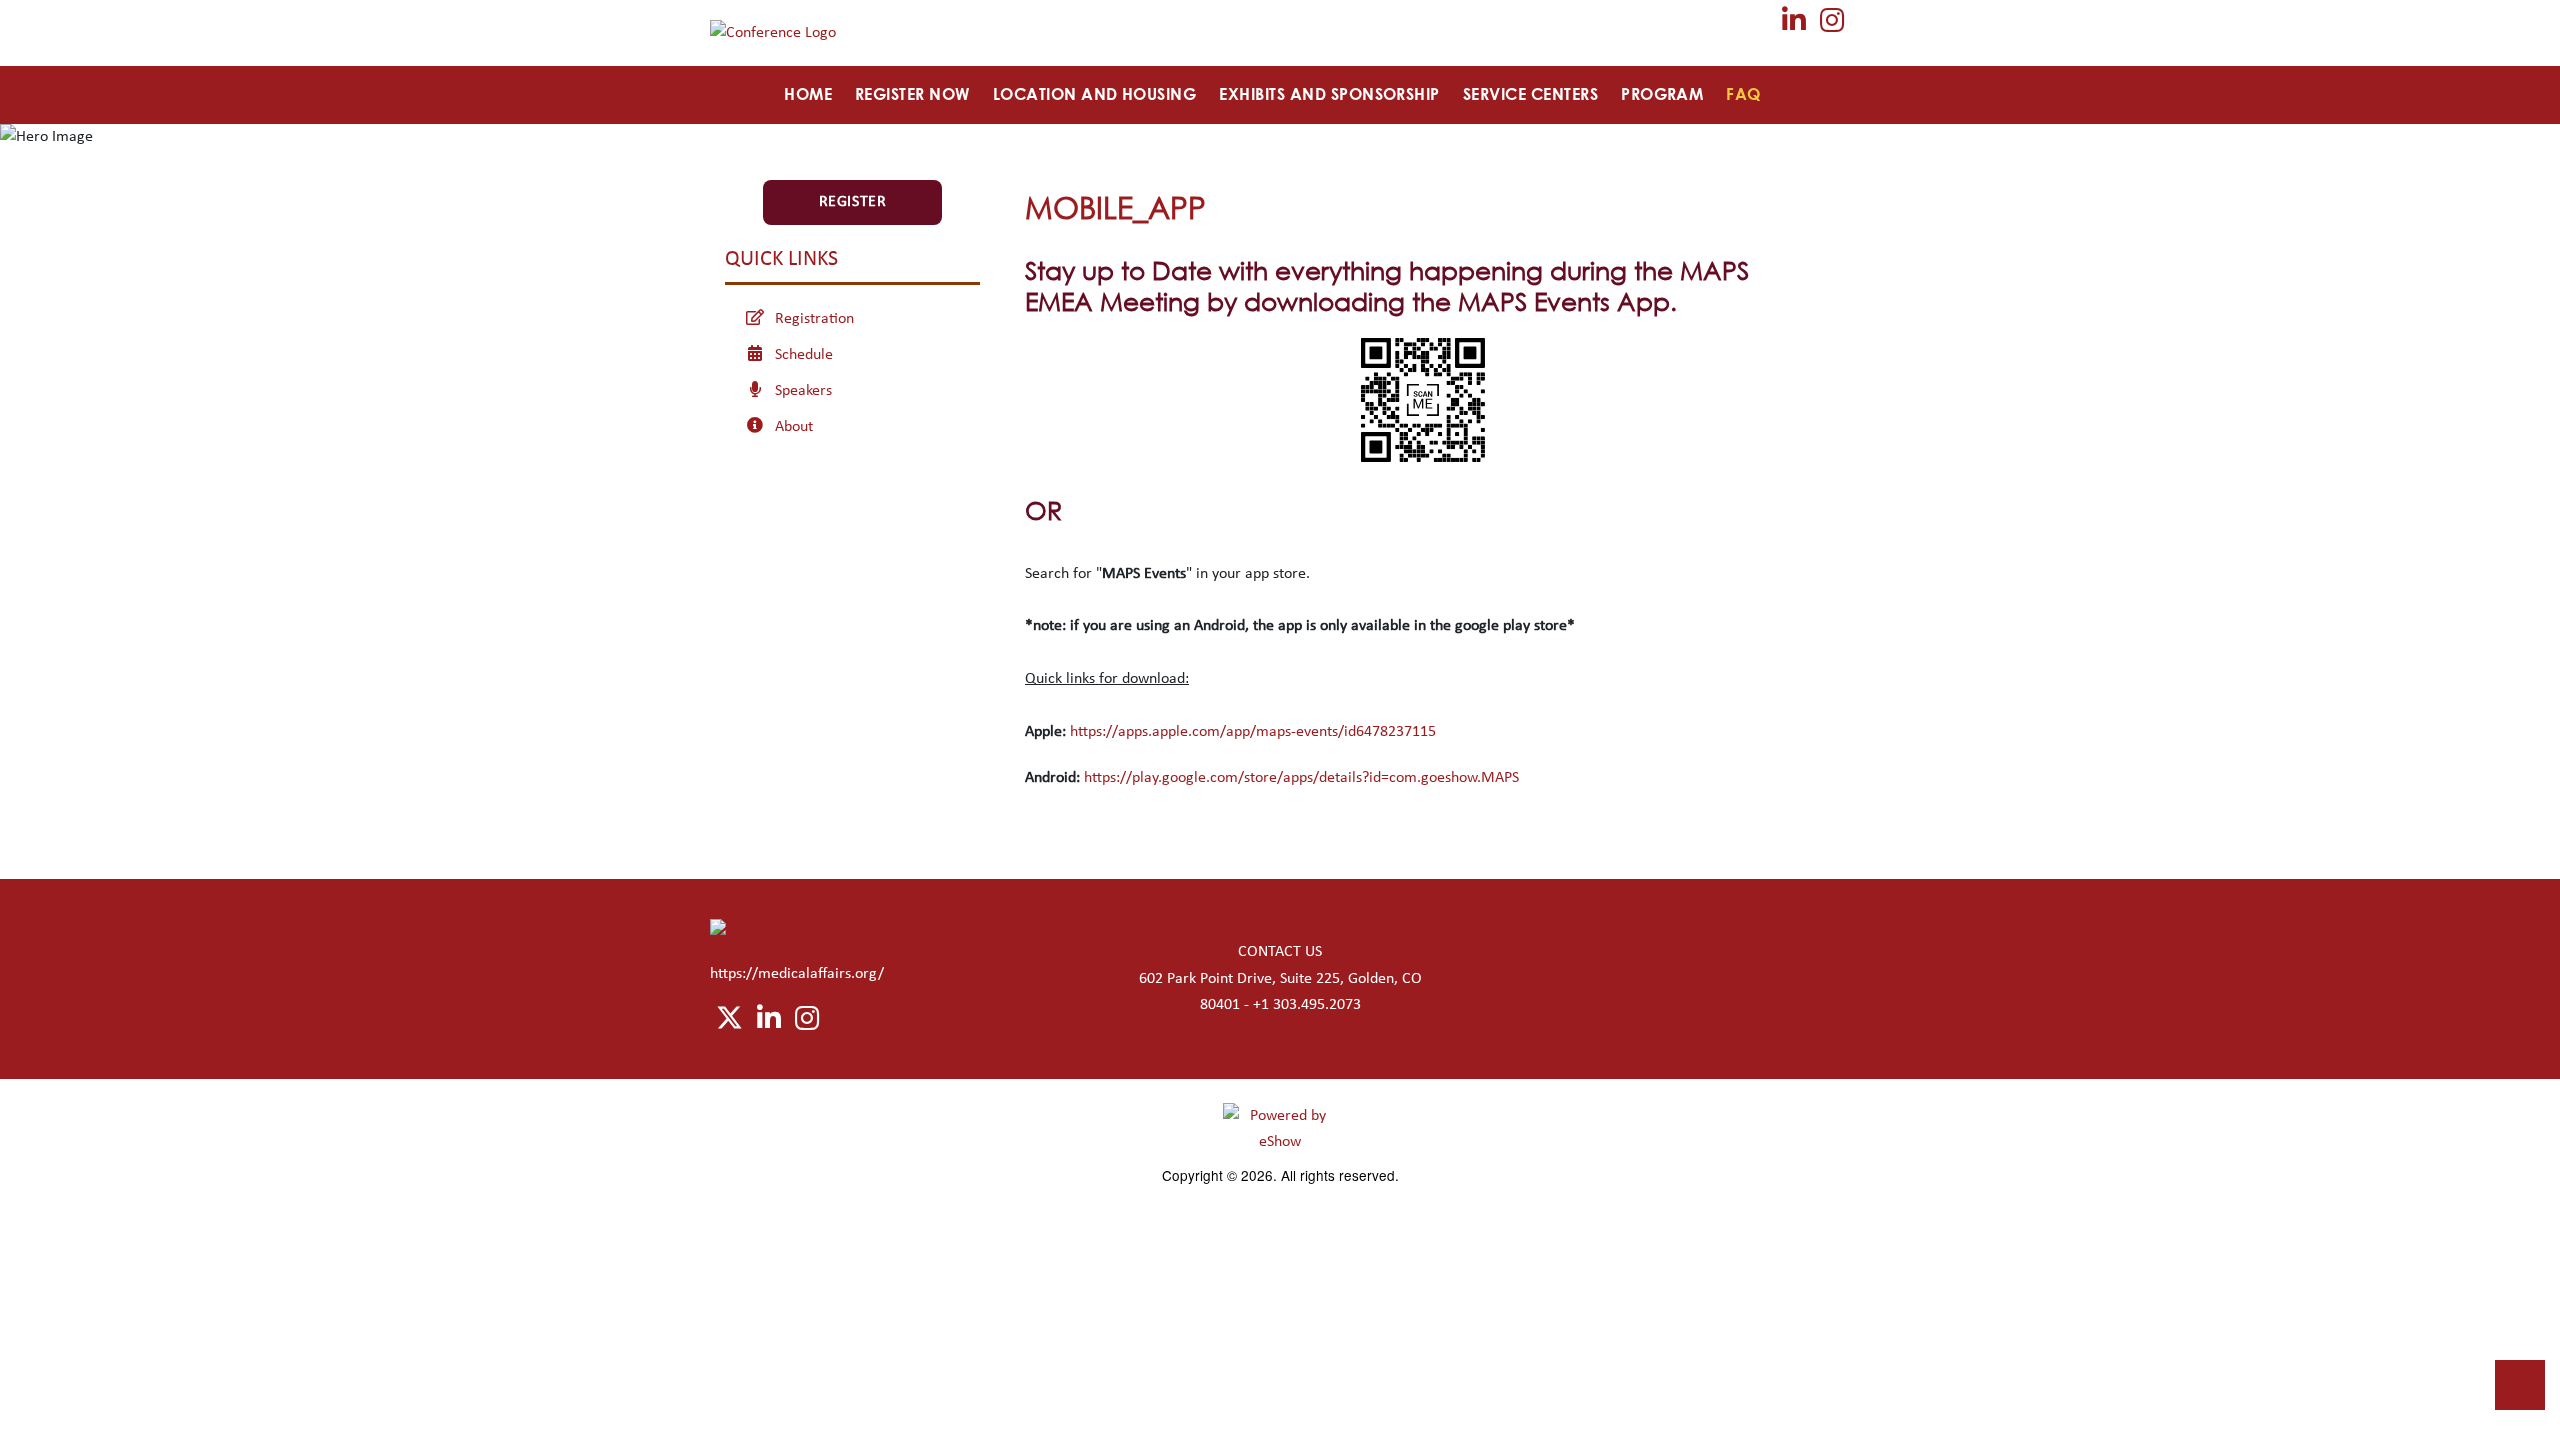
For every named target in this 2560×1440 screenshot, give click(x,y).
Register (852, 202)
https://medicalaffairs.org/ (797, 974)
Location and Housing (1095, 94)
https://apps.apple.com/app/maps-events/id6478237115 (1253, 732)
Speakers (803, 391)
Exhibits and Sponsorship (1329, 94)
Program (1662, 94)
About (794, 427)
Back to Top (2520, 1385)
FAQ (1743, 94)
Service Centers (1530, 94)
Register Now (912, 94)
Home (808, 94)
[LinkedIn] (1796, 26)
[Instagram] (1832, 26)
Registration (814, 319)
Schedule (804, 355)
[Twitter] (1755, 26)
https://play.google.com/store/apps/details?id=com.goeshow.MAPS (1301, 778)
